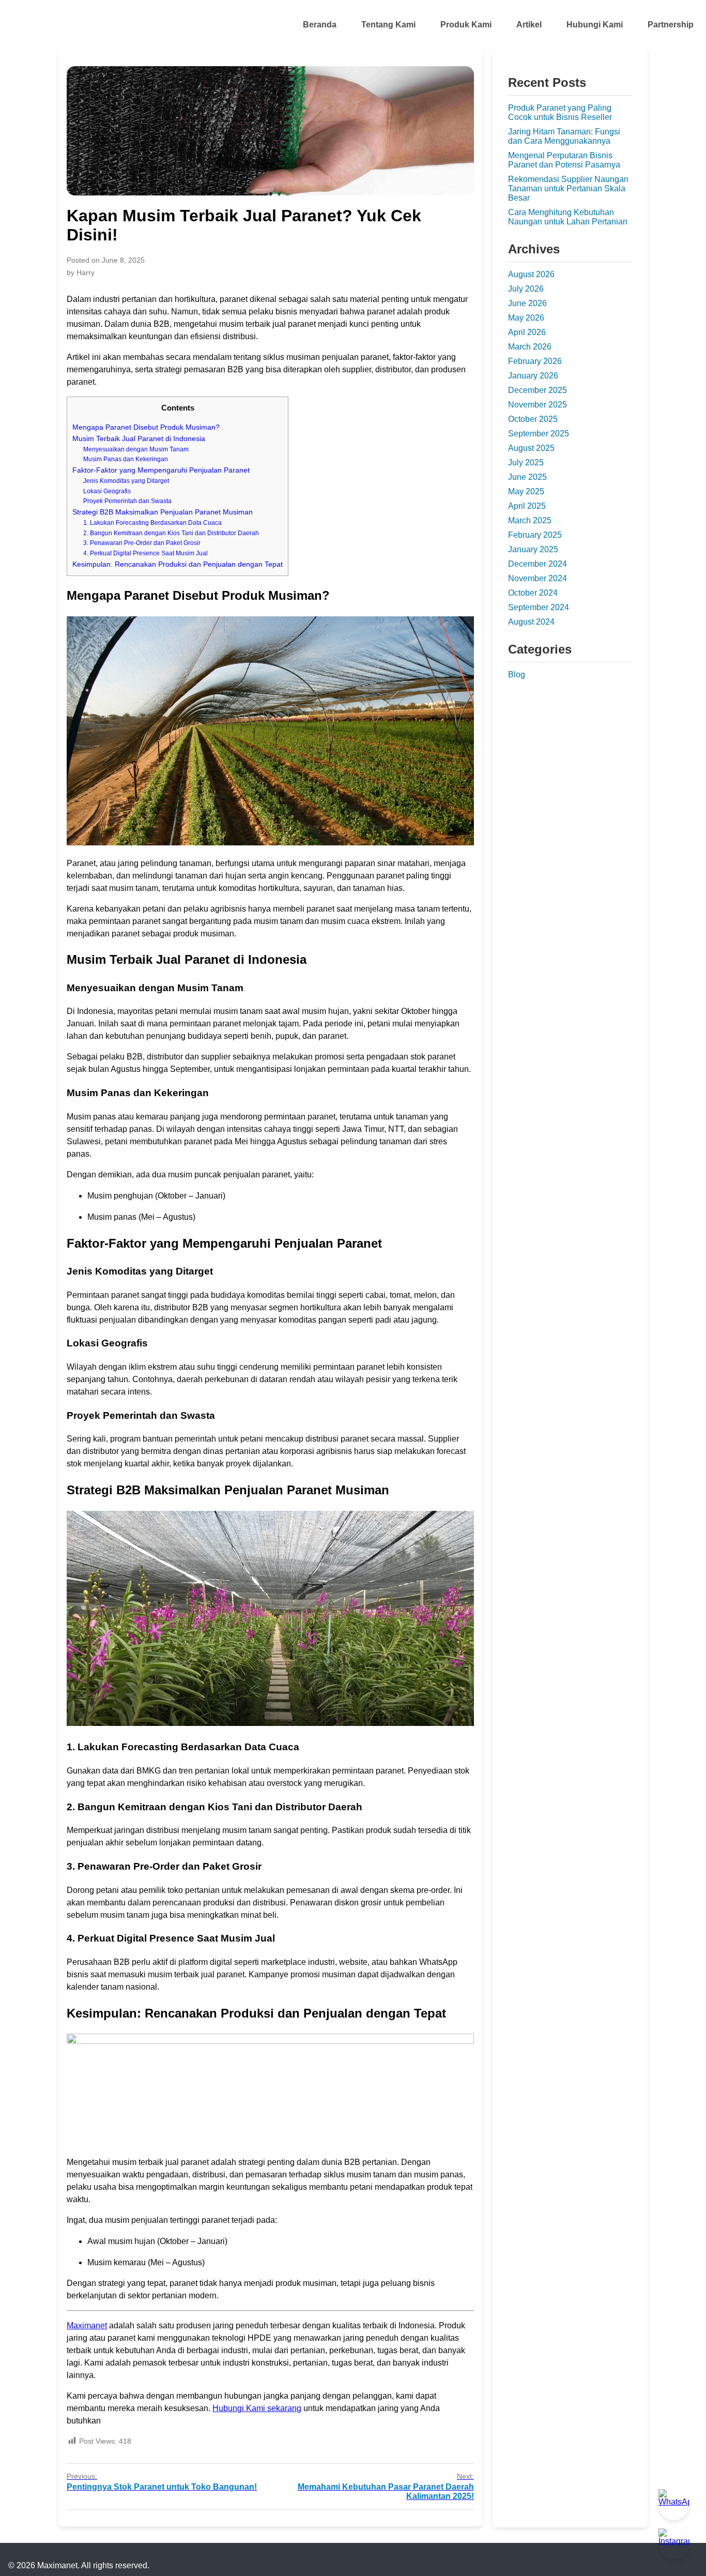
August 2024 (531, 622)
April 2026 (527, 332)
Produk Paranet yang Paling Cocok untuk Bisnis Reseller (560, 112)
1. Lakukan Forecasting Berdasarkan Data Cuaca (152, 523)
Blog (517, 675)
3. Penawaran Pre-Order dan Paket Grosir (142, 543)
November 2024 (538, 578)
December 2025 (538, 390)
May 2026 (526, 318)
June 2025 (527, 477)
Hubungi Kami (595, 25)
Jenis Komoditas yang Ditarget (126, 481)
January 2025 (533, 549)
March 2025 (530, 520)
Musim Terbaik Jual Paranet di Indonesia (139, 439)
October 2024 (533, 593)
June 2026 (527, 303)
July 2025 (526, 463)
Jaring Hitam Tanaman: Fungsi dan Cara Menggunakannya (564, 136)
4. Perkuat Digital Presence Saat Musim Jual (145, 553)
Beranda (320, 25)
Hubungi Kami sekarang (257, 2408)
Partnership (671, 25)
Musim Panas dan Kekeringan (126, 459)
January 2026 (533, 376)
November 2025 (538, 405)
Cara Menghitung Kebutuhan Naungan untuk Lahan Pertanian (568, 217)
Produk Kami (466, 25)
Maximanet (87, 2325)
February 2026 (535, 361)
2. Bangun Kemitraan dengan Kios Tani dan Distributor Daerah (171, 533)
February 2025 (535, 535)
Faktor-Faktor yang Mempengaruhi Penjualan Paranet (161, 470)
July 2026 (526, 289)
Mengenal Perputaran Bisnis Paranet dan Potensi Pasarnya (564, 160)
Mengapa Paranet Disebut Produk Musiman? (146, 427)
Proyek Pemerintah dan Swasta (127, 501)
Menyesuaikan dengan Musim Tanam (136, 449)
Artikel (529, 25)
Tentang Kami (388, 25)
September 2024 (539, 607)
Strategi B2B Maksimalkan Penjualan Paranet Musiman (163, 512)
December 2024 (538, 564)
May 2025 (526, 491)
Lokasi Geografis (107, 491)
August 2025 (531, 448)
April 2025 (527, 506)
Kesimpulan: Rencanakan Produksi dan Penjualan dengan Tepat (178, 564)
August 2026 (531, 274)
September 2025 (539, 434)
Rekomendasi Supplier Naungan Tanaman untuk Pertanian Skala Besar (568, 188)
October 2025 (533, 419)
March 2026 (530, 347)
